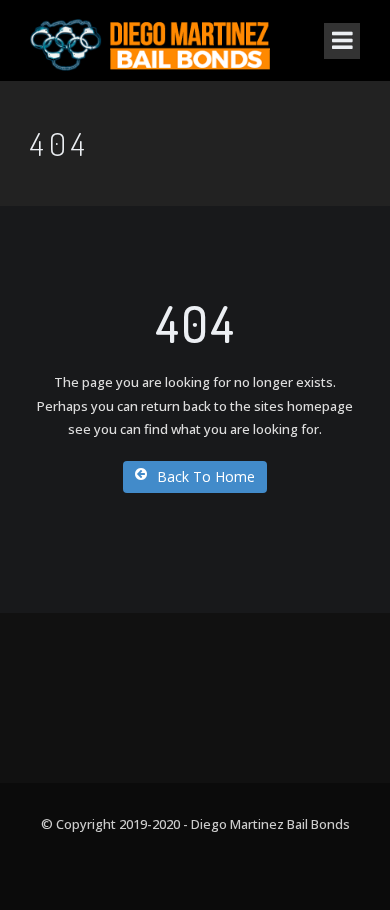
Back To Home (206, 476)
